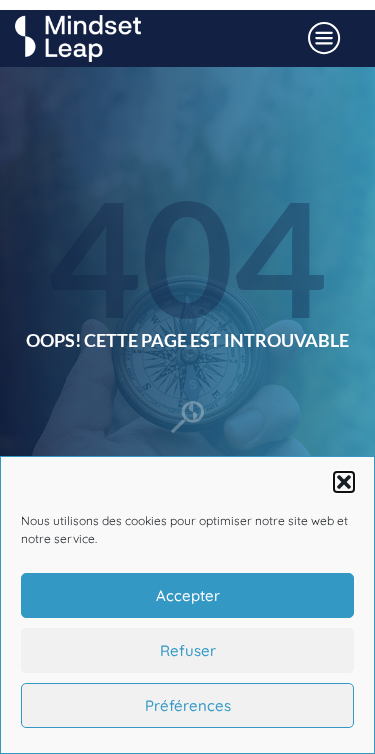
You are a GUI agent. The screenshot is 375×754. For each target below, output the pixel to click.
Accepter (188, 595)
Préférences (188, 705)
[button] (344, 482)
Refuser (188, 650)
